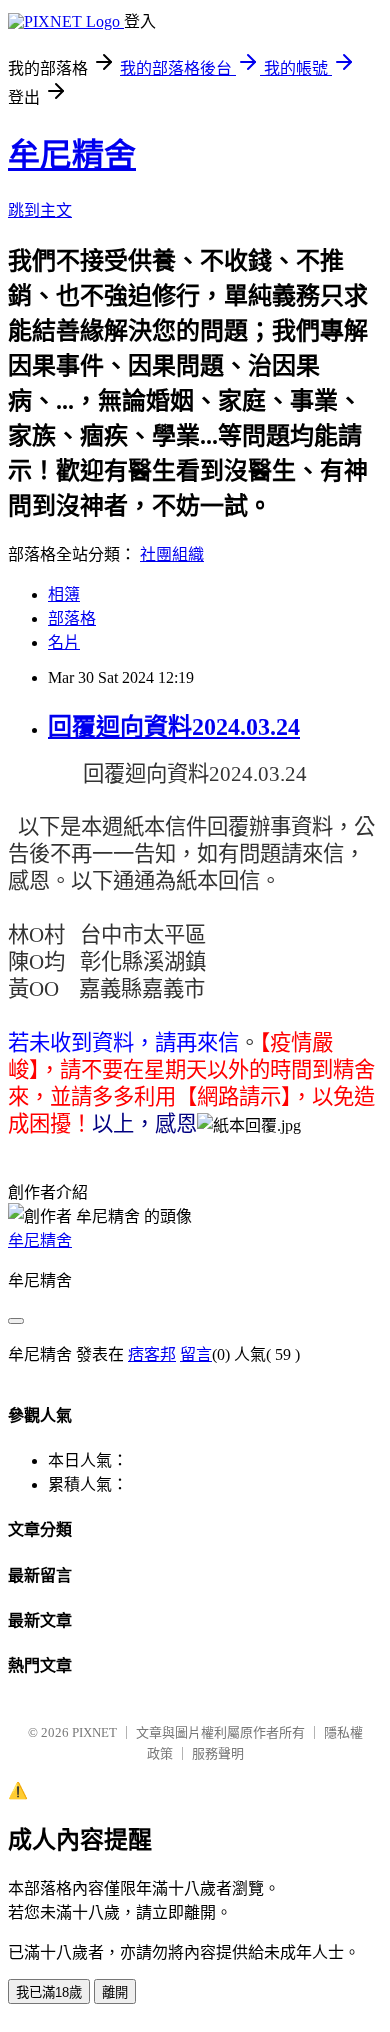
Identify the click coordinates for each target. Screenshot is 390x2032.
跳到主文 (40, 210)
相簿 (64, 594)
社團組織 (172, 554)
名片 (64, 642)
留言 (196, 1354)
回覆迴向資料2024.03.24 (174, 727)
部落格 (72, 618)
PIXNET (94, 1732)
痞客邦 (152, 1354)
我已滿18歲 (49, 1992)
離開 (115, 1992)
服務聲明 (218, 1753)
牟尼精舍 (72, 155)
